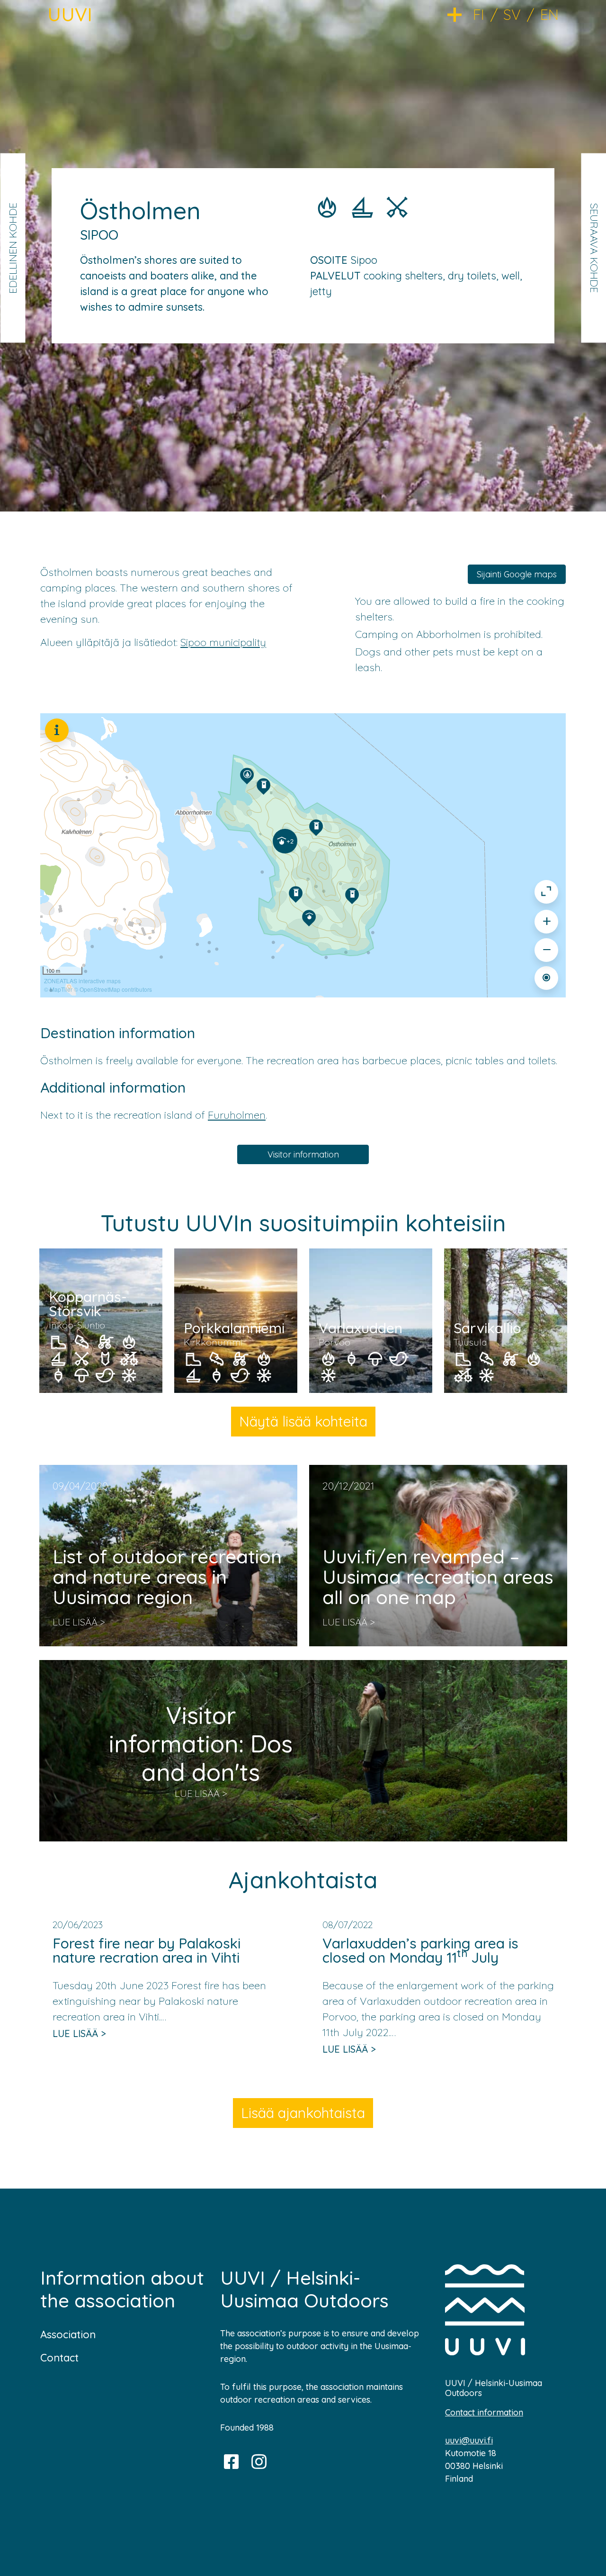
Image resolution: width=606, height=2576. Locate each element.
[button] (460, 14)
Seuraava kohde (594, 248)
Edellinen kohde (12, 248)
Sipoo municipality (223, 642)
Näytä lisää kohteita (303, 1421)
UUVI (70, 14)
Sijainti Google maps (517, 574)
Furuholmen (237, 1115)
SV (512, 15)
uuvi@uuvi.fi (469, 2440)
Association (68, 2334)
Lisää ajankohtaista (303, 2113)
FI (479, 15)
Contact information (484, 2412)
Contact (59, 2358)
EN (549, 15)
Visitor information (303, 1154)
